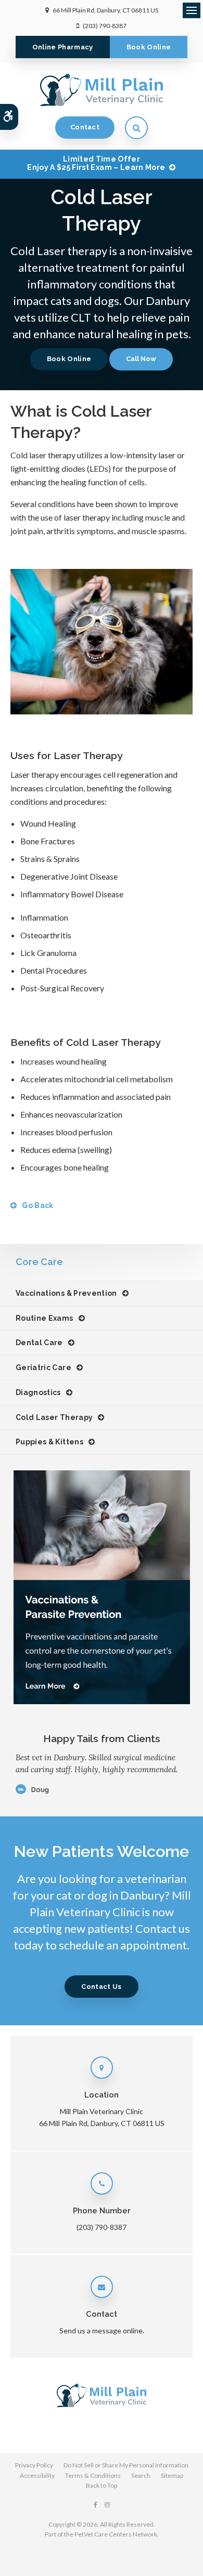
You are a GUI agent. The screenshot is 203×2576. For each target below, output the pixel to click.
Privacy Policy (34, 2465)
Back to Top (102, 2485)
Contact (85, 127)
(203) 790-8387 (105, 26)
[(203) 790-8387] (141, 359)
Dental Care (39, 1343)
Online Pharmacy (63, 47)
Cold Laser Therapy (54, 1417)
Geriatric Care (43, 1367)
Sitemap (172, 2475)
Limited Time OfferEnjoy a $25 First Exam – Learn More (96, 163)
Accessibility (37, 2475)
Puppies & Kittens (49, 1442)
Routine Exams (45, 1318)
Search (141, 2475)
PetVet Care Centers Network (116, 2534)
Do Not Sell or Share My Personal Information (126, 2465)
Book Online (149, 47)
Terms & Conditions (93, 2475)
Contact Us (101, 1987)
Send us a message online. (102, 2331)
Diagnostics (38, 1392)
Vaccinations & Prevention (66, 1293)
